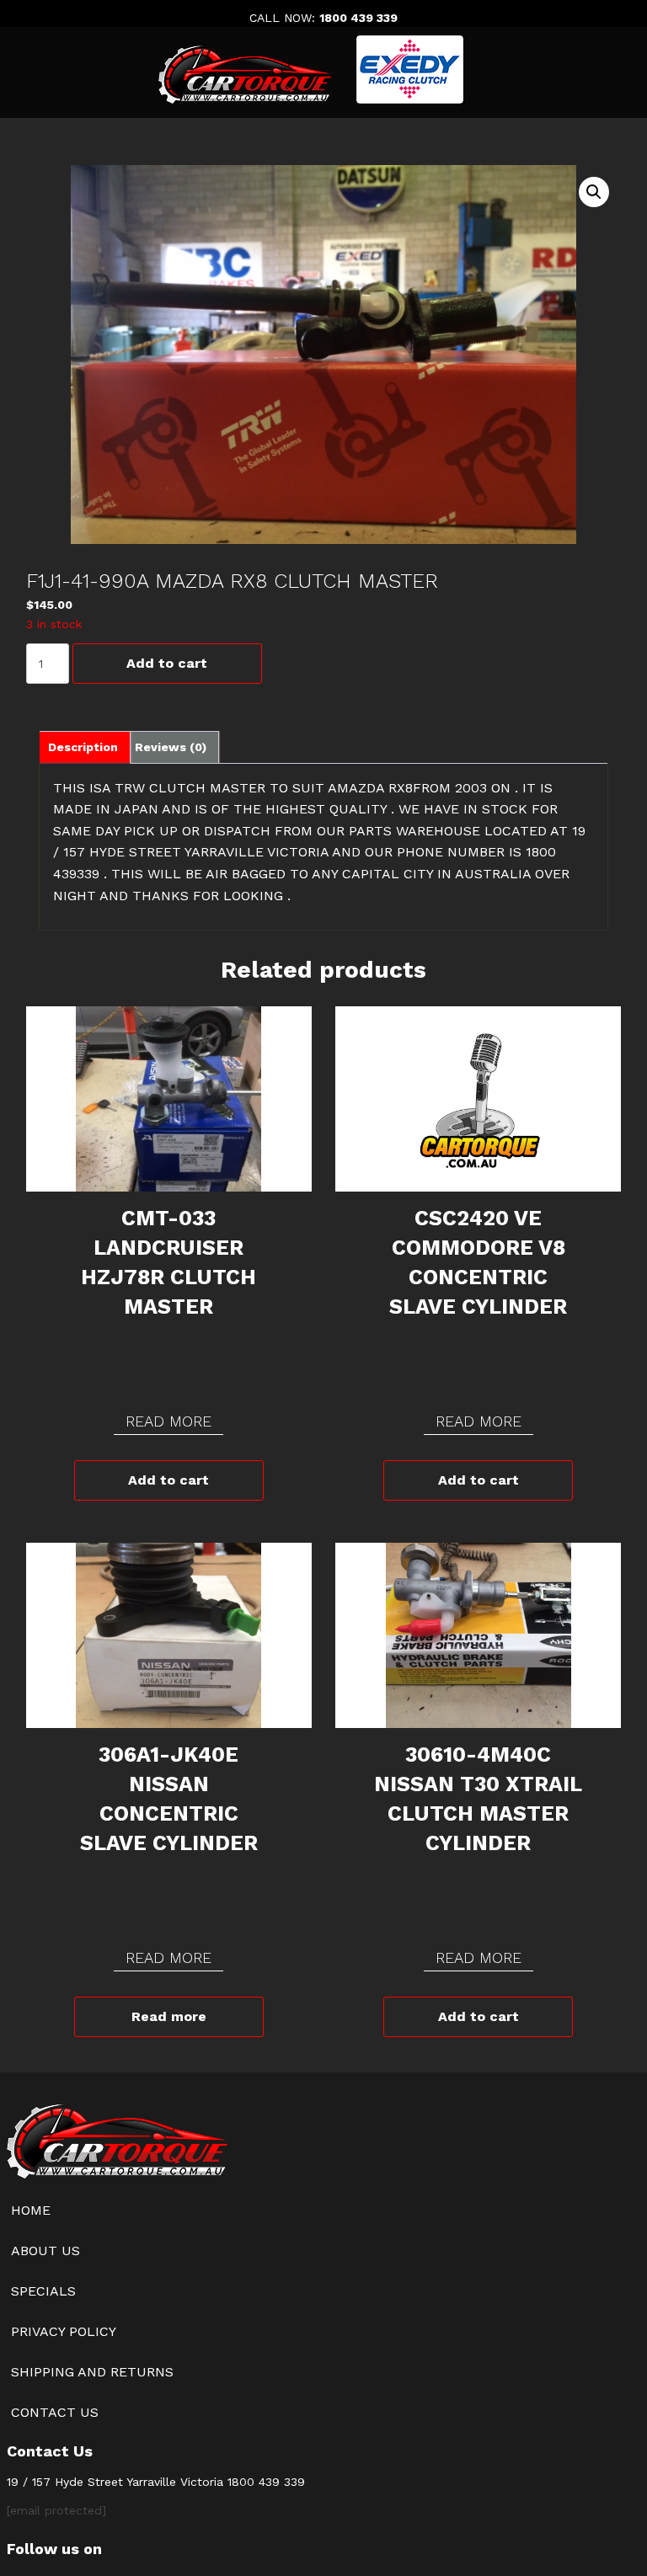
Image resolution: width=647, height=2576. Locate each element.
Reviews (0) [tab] (171, 747)
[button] (594, 192)
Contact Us (55, 2412)
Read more (169, 2016)
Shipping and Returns (92, 2372)
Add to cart (167, 663)
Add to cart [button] (168, 1480)
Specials (43, 2291)
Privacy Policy (64, 2331)
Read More (168, 1421)
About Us (45, 2251)
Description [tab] (83, 747)
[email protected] (56, 2510)
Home (31, 2210)
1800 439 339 (358, 18)
